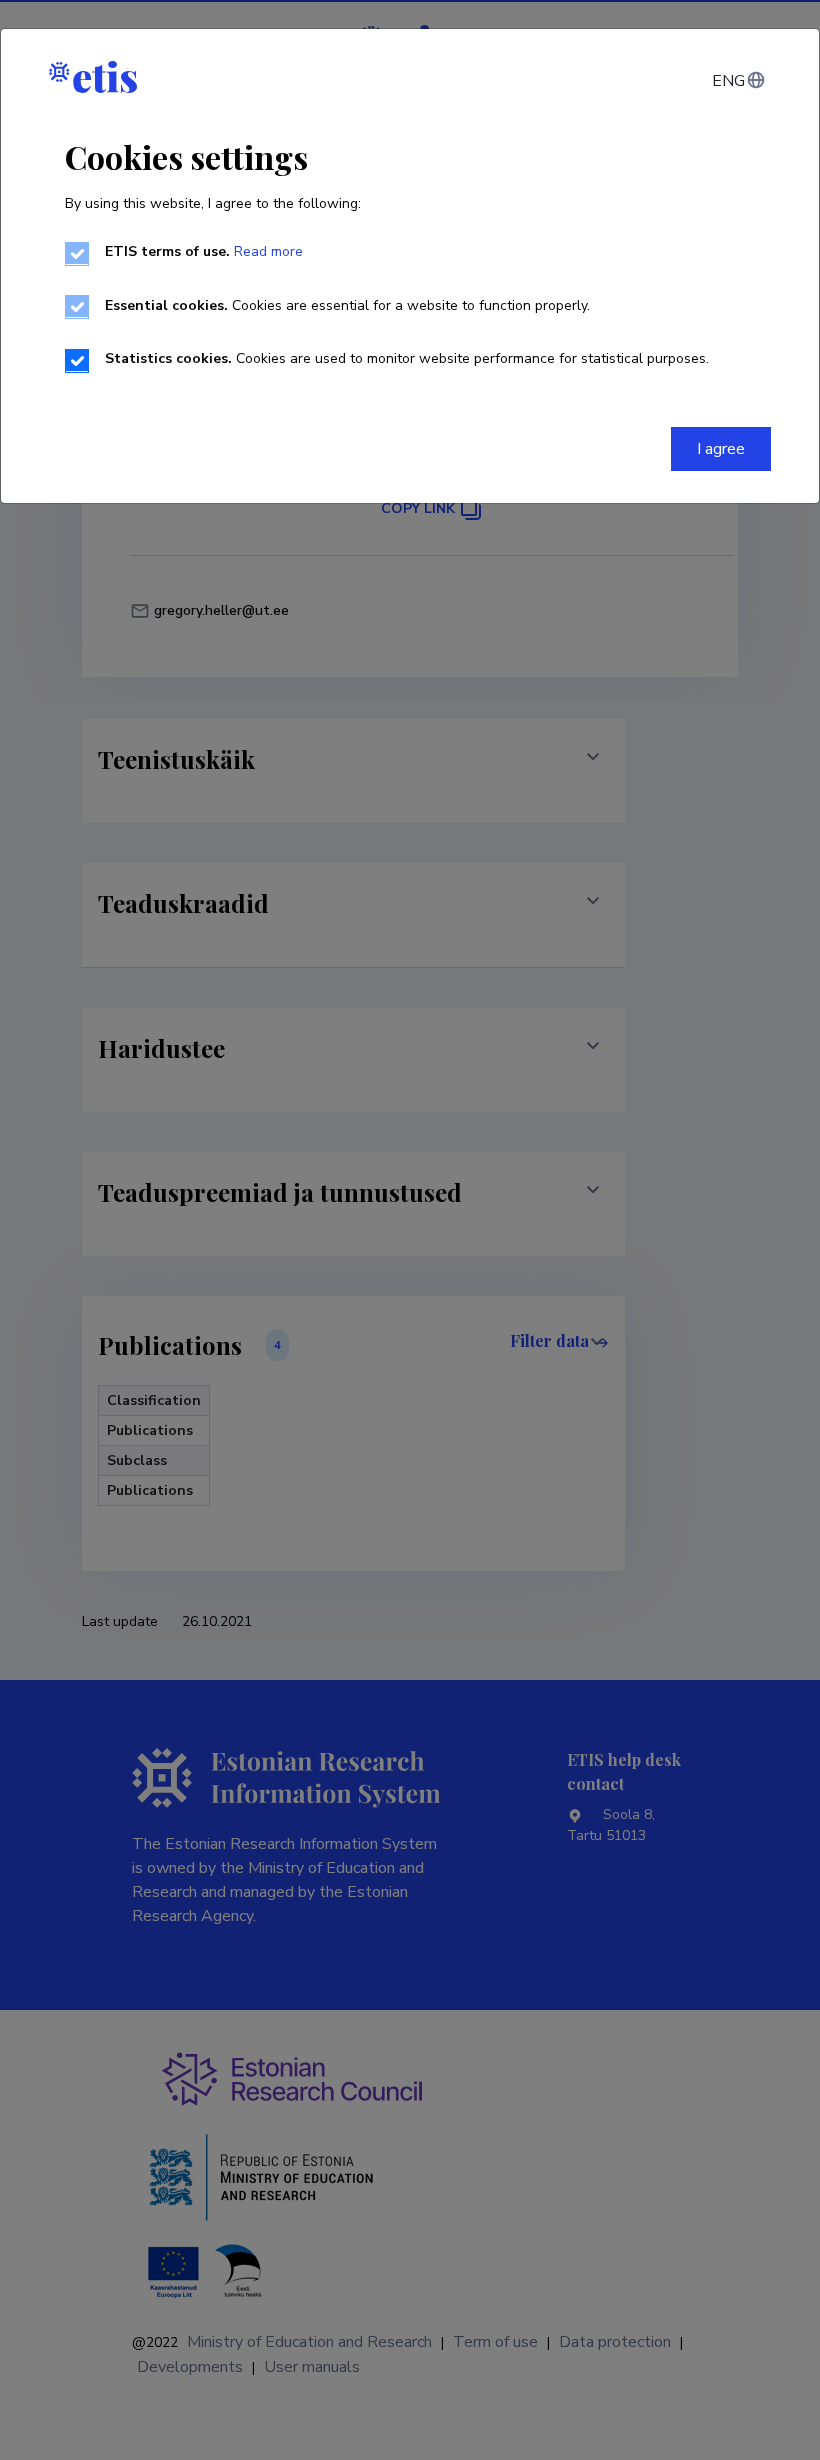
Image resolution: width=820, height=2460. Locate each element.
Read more (268, 251)
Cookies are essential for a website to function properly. (347, 305)
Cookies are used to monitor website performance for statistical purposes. (407, 358)
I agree (721, 449)
